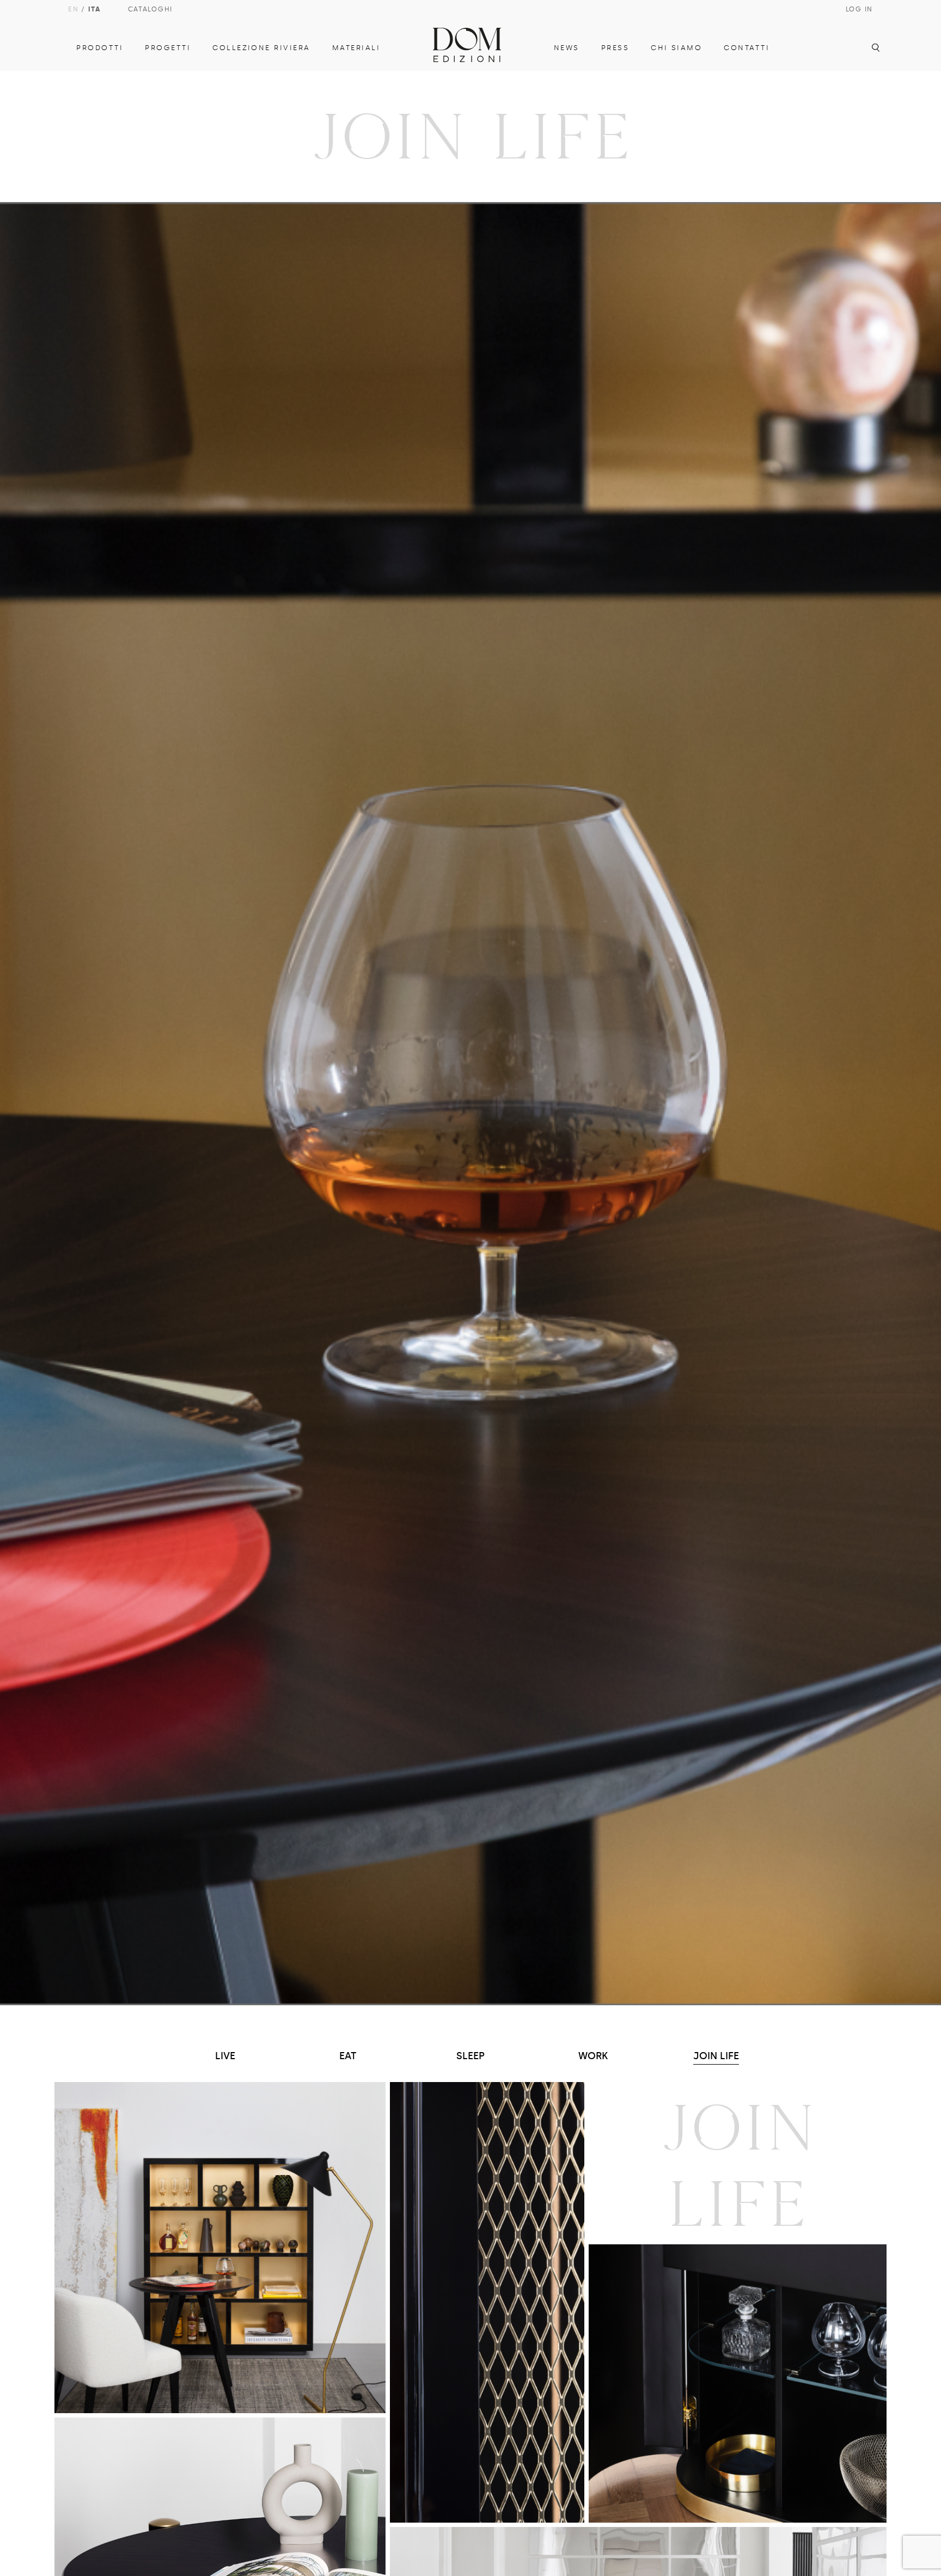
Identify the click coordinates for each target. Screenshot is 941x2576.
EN (73, 9)
